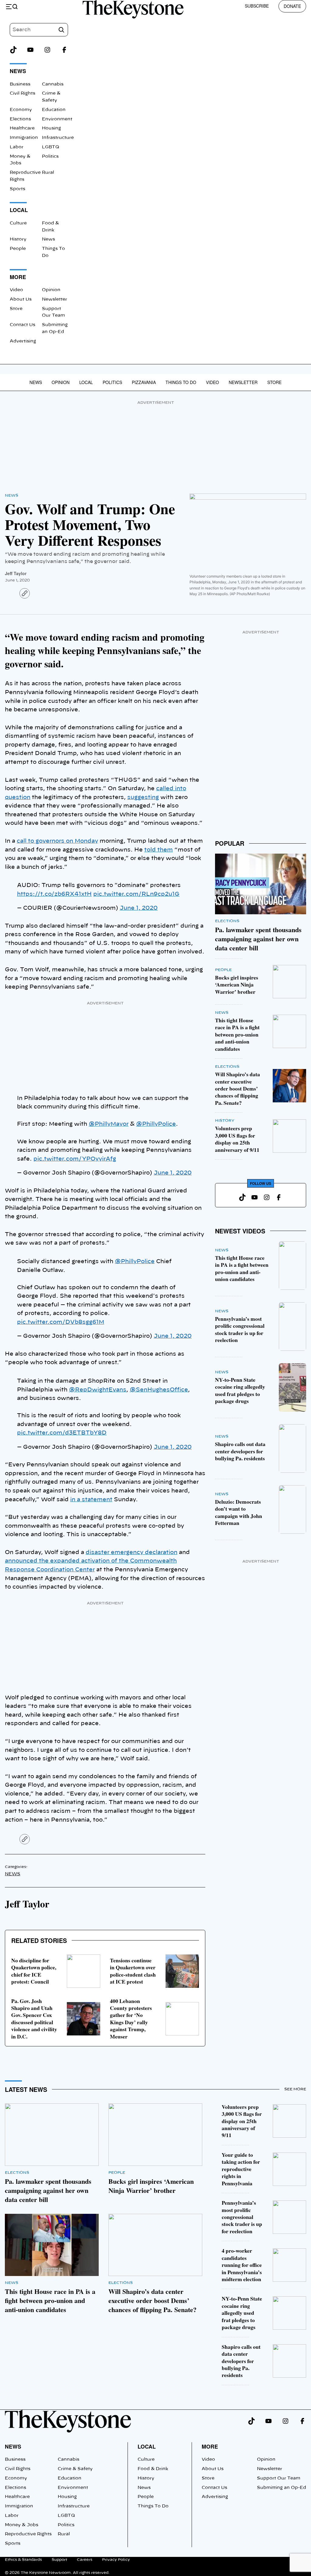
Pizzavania (144, 382)
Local (86, 382)
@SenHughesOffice (159, 1390)
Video (16, 290)
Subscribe (257, 6)
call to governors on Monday (57, 841)
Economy (21, 110)
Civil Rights (22, 93)
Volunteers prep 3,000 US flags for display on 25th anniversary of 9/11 (237, 1139)
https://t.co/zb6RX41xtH (54, 894)
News (48, 239)
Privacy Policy (116, 2560)
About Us (21, 299)
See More (295, 2089)
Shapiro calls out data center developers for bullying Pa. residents (240, 1451)
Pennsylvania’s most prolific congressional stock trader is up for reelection (240, 1329)
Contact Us (22, 325)
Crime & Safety (75, 2469)
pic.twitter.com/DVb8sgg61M (61, 1322)
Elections (20, 119)
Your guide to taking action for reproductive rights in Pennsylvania (241, 2169)
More (210, 2446)
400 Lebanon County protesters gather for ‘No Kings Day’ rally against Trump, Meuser (131, 2019)
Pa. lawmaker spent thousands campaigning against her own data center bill (258, 939)
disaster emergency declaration (132, 1553)
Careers (85, 2560)
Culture (18, 223)
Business (20, 84)
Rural (48, 173)
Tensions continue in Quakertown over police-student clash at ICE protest (133, 1971)
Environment (57, 119)
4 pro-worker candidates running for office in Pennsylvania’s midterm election (242, 2265)
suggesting (143, 797)
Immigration (24, 138)
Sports (17, 189)
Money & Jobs (22, 2525)
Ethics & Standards (23, 2560)
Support (59, 2560)
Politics (50, 157)
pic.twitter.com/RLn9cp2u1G (136, 894)
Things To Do (181, 382)
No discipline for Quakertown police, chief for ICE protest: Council (34, 1971)
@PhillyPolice (156, 1124)
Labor (17, 147)
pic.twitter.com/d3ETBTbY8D (62, 1433)
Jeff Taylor (16, 573)
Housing (51, 128)
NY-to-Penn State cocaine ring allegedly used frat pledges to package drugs (240, 1390)
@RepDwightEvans (98, 1390)
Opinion (51, 290)
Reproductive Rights (28, 2534)
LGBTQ (51, 147)
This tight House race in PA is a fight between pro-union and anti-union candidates (237, 1034)
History (18, 239)
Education (54, 110)
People (18, 249)
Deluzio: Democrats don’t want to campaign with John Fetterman (239, 1512)
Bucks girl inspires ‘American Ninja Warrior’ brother (237, 985)
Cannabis (53, 84)
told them (159, 850)
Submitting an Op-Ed (282, 2488)
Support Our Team (279, 2478)
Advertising (23, 341)
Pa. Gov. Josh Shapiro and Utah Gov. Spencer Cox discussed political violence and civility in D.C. (34, 2019)
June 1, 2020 (139, 908)
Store (16, 309)
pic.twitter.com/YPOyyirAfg (75, 1159)
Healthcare (22, 128)
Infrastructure (58, 138)
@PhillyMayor (109, 1124)
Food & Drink (153, 2469)
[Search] (61, 30)
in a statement (91, 1500)
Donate (292, 6)
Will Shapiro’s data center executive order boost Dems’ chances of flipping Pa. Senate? (238, 1088)
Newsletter (55, 299)
